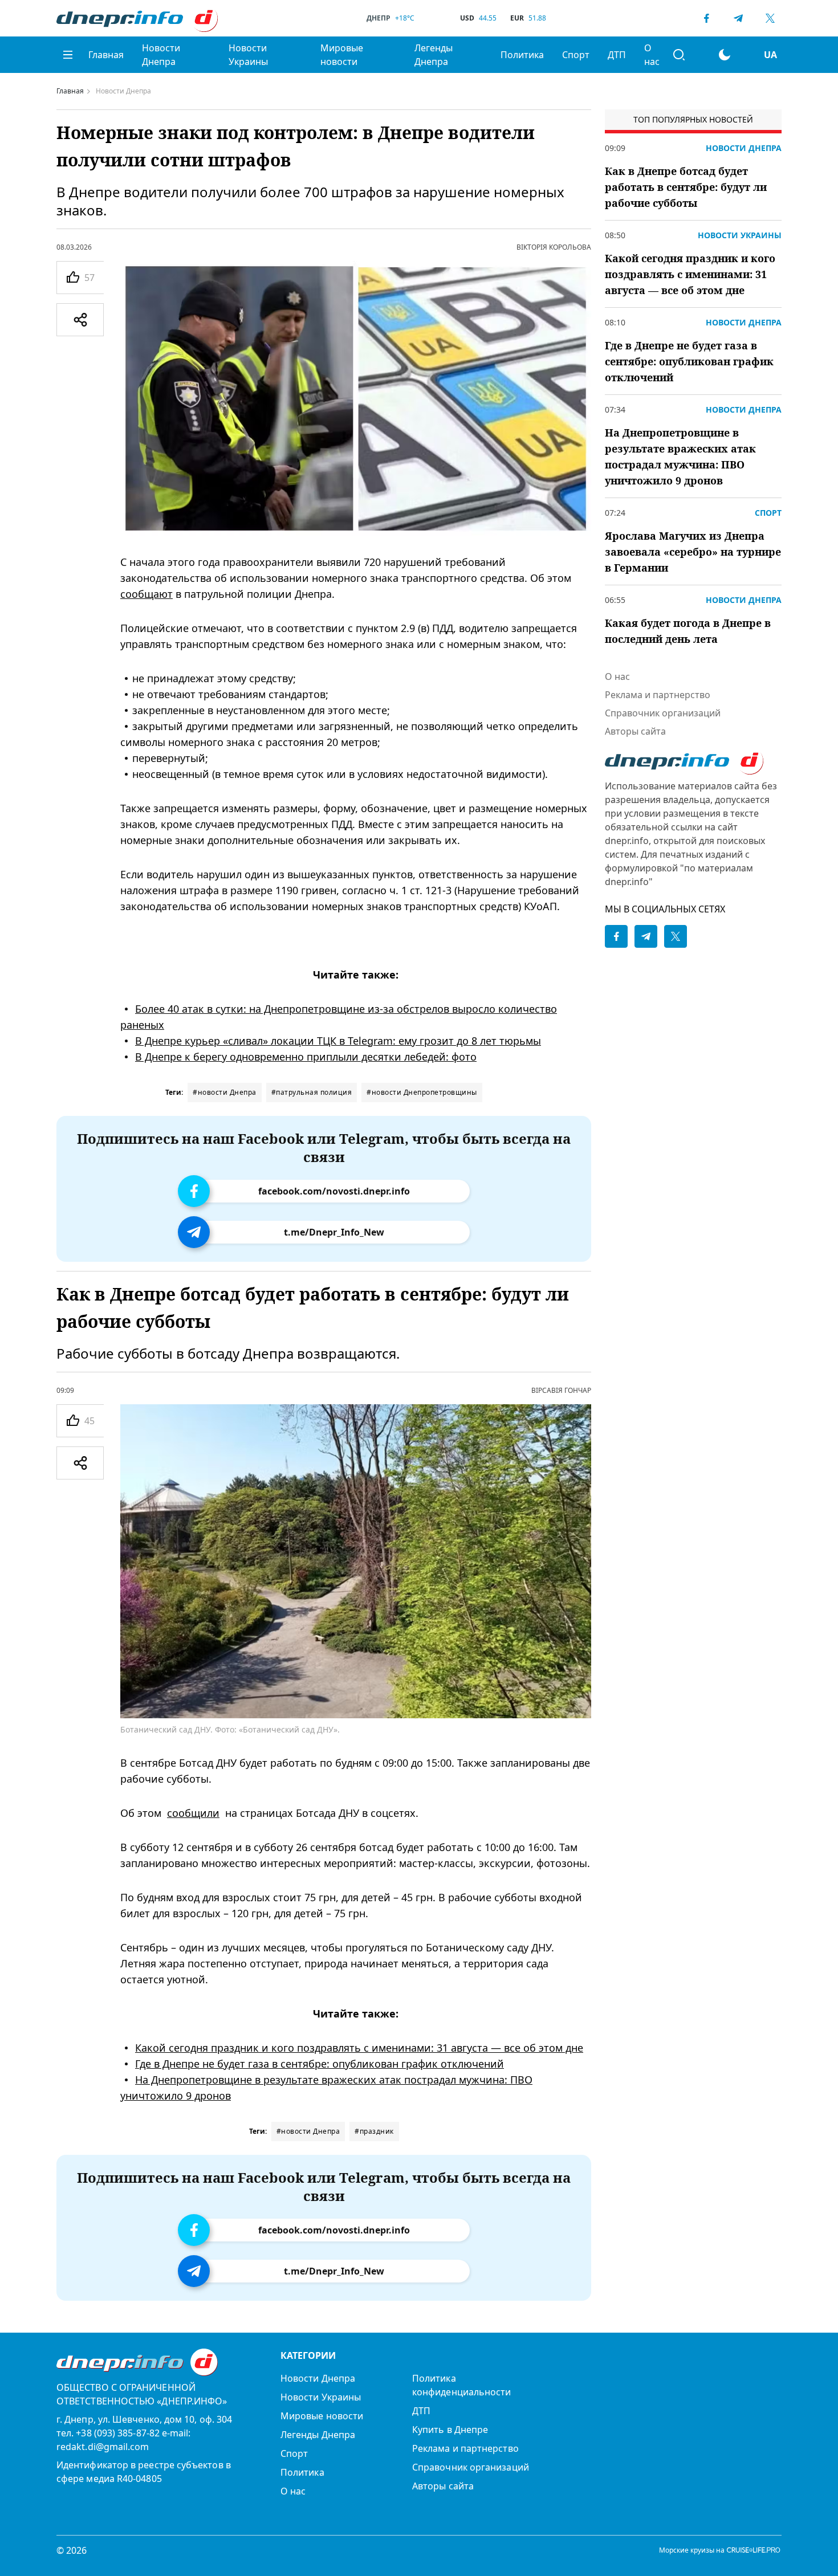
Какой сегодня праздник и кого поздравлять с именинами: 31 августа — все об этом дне (359, 2048)
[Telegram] (738, 18)
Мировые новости (342, 55)
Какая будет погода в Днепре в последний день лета (688, 631)
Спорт (576, 55)
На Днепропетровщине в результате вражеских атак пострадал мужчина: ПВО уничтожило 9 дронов (680, 456)
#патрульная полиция (312, 1092)
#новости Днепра (225, 1092)
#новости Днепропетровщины (422, 1092)
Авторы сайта (635, 731)
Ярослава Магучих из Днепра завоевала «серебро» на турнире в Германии (693, 552)
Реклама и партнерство (658, 695)
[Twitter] (770, 18)
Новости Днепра (161, 55)
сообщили (193, 1813)
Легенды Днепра (434, 55)
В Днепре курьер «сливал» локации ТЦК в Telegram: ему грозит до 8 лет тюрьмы (338, 1041)
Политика (522, 55)
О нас (652, 55)
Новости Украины (248, 55)
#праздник (374, 2131)
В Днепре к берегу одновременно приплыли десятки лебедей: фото (306, 1057)
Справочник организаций (663, 713)
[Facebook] (706, 18)
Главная (106, 55)
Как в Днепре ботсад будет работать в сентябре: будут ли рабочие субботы (686, 187)
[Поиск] (679, 55)
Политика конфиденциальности (461, 2385)
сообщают (147, 594)
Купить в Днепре (450, 2430)
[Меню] (68, 55)
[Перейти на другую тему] (725, 55)
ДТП (617, 55)
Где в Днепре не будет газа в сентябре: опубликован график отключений (320, 2064)
